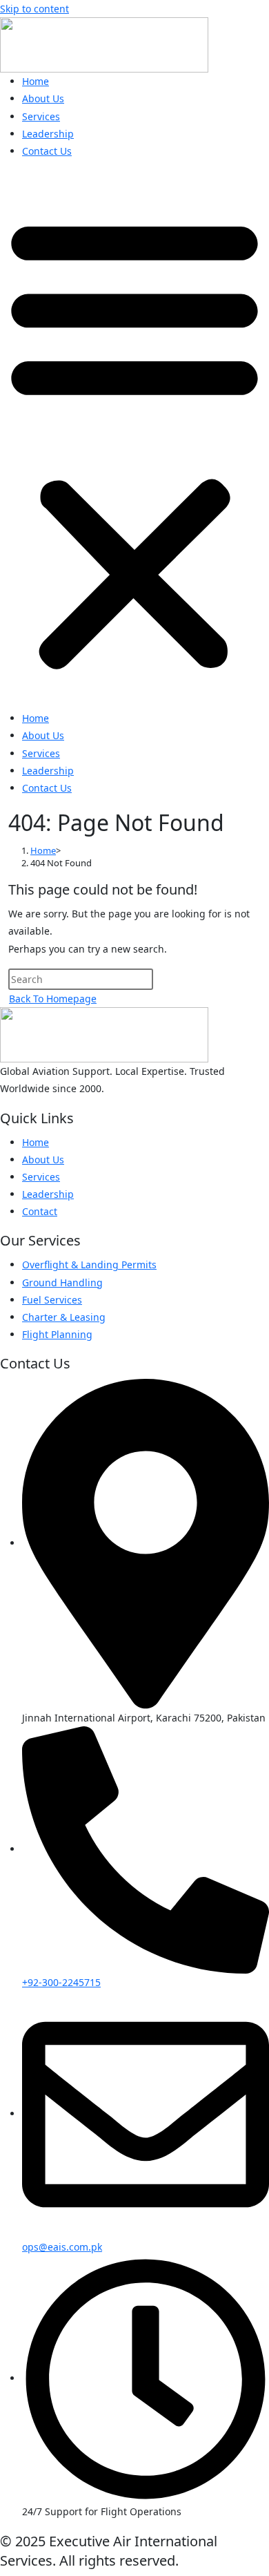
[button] (134, 440)
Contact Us (47, 151)
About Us (43, 98)
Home (36, 81)
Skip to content (34, 9)
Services (41, 116)
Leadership (48, 134)
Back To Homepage (53, 999)
